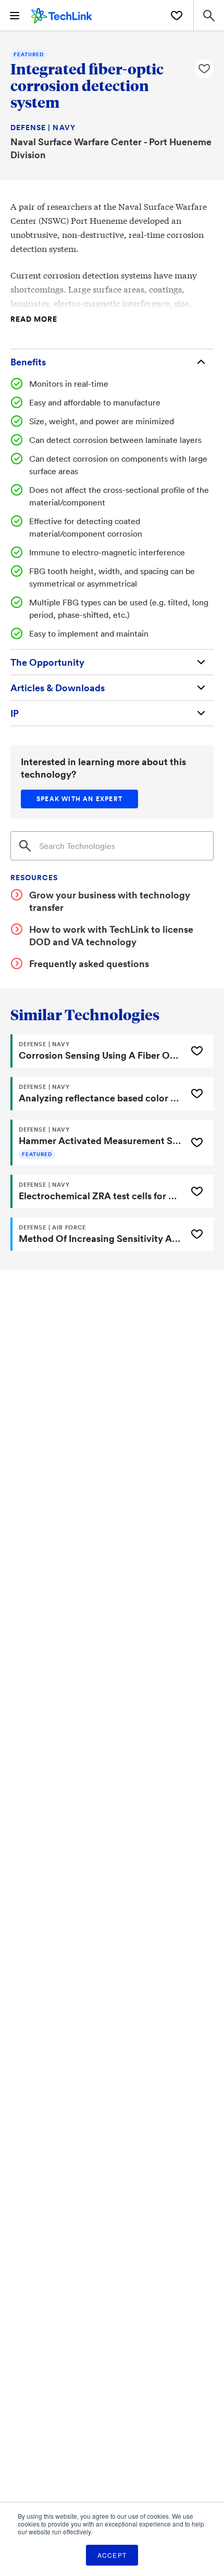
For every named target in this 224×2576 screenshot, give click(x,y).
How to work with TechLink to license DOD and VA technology (111, 935)
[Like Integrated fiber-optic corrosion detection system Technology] (204, 69)
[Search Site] (209, 15)
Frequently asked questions (89, 963)
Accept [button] (112, 2555)
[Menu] (15, 16)
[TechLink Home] (62, 14)
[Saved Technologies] (177, 16)
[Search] (25, 846)
